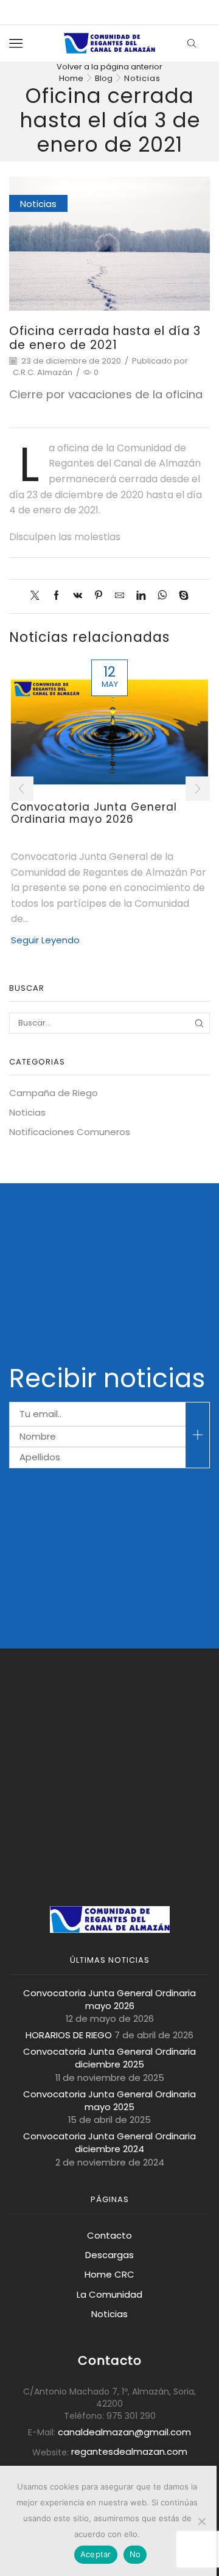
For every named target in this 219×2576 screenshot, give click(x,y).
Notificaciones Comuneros (70, 1132)
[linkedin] (141, 596)
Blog (104, 78)
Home (71, 78)
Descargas (109, 2255)
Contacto (109, 2235)
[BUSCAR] (200, 1023)
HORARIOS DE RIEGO (69, 2035)
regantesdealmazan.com (129, 2451)
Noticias (142, 78)
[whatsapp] (162, 596)
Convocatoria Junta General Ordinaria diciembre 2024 (109, 2142)
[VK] (78, 596)
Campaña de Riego (54, 1093)
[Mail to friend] (120, 596)
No (135, 2554)
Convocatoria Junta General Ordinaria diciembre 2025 (109, 2058)
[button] (21, 789)
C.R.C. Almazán (43, 373)
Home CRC (109, 2274)
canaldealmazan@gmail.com (124, 2432)
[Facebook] (56, 596)
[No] (201, 2521)
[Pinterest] (99, 596)
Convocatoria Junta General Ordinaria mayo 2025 (109, 2100)
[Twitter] (38, 596)
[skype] (181, 596)
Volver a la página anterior (109, 67)
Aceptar (96, 2554)
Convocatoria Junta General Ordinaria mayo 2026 (94, 813)
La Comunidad (109, 2294)
